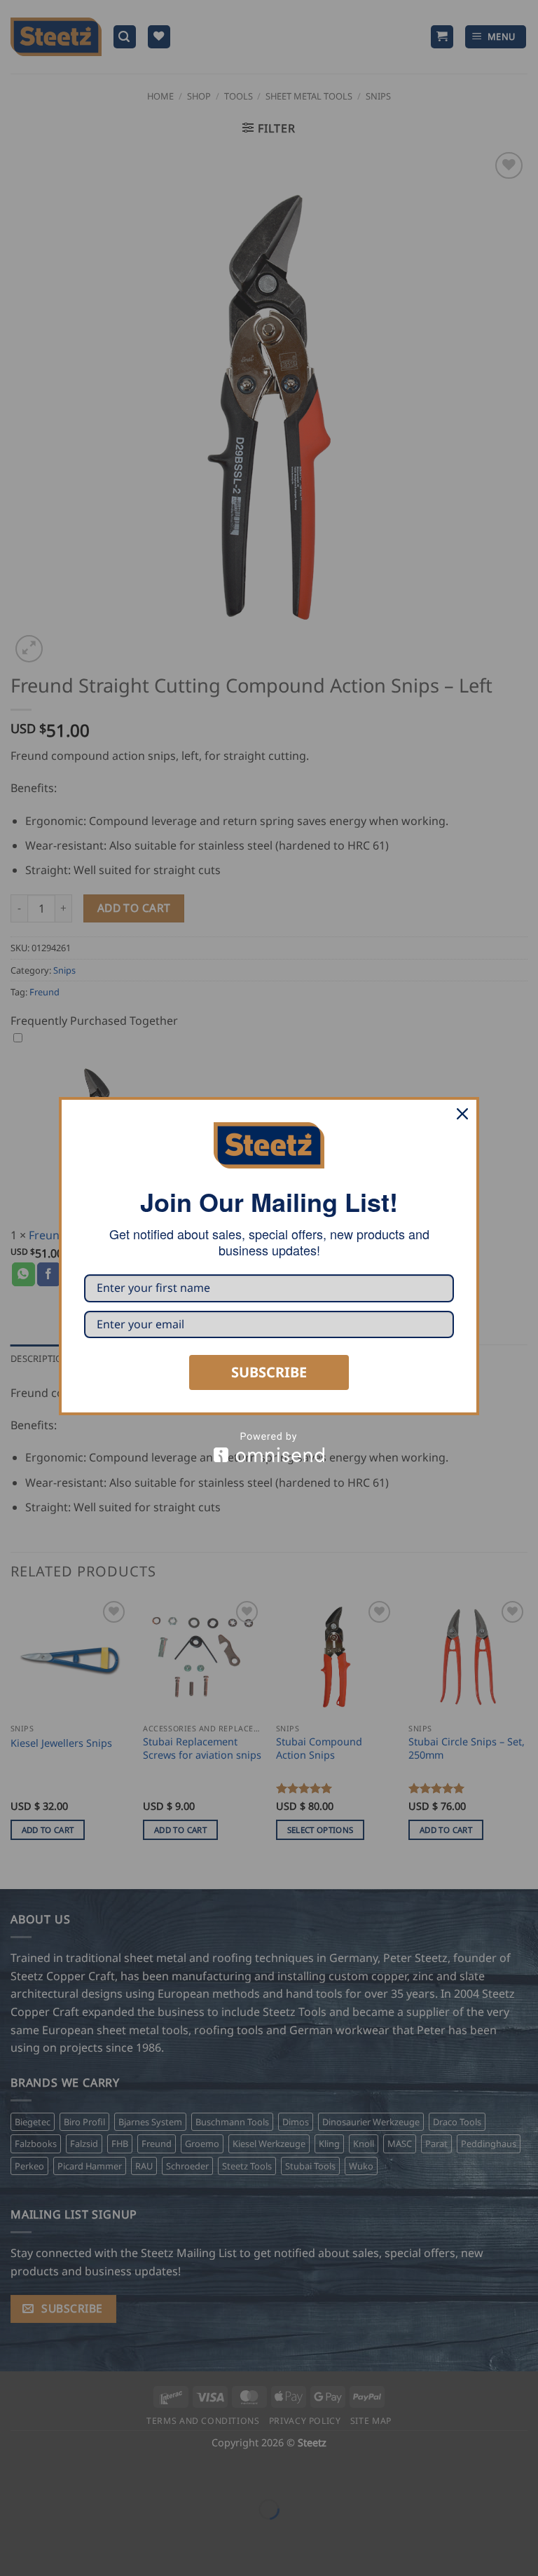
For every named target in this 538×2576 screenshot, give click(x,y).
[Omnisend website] (269, 1447)
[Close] (462, 1114)
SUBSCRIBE (269, 1372)
